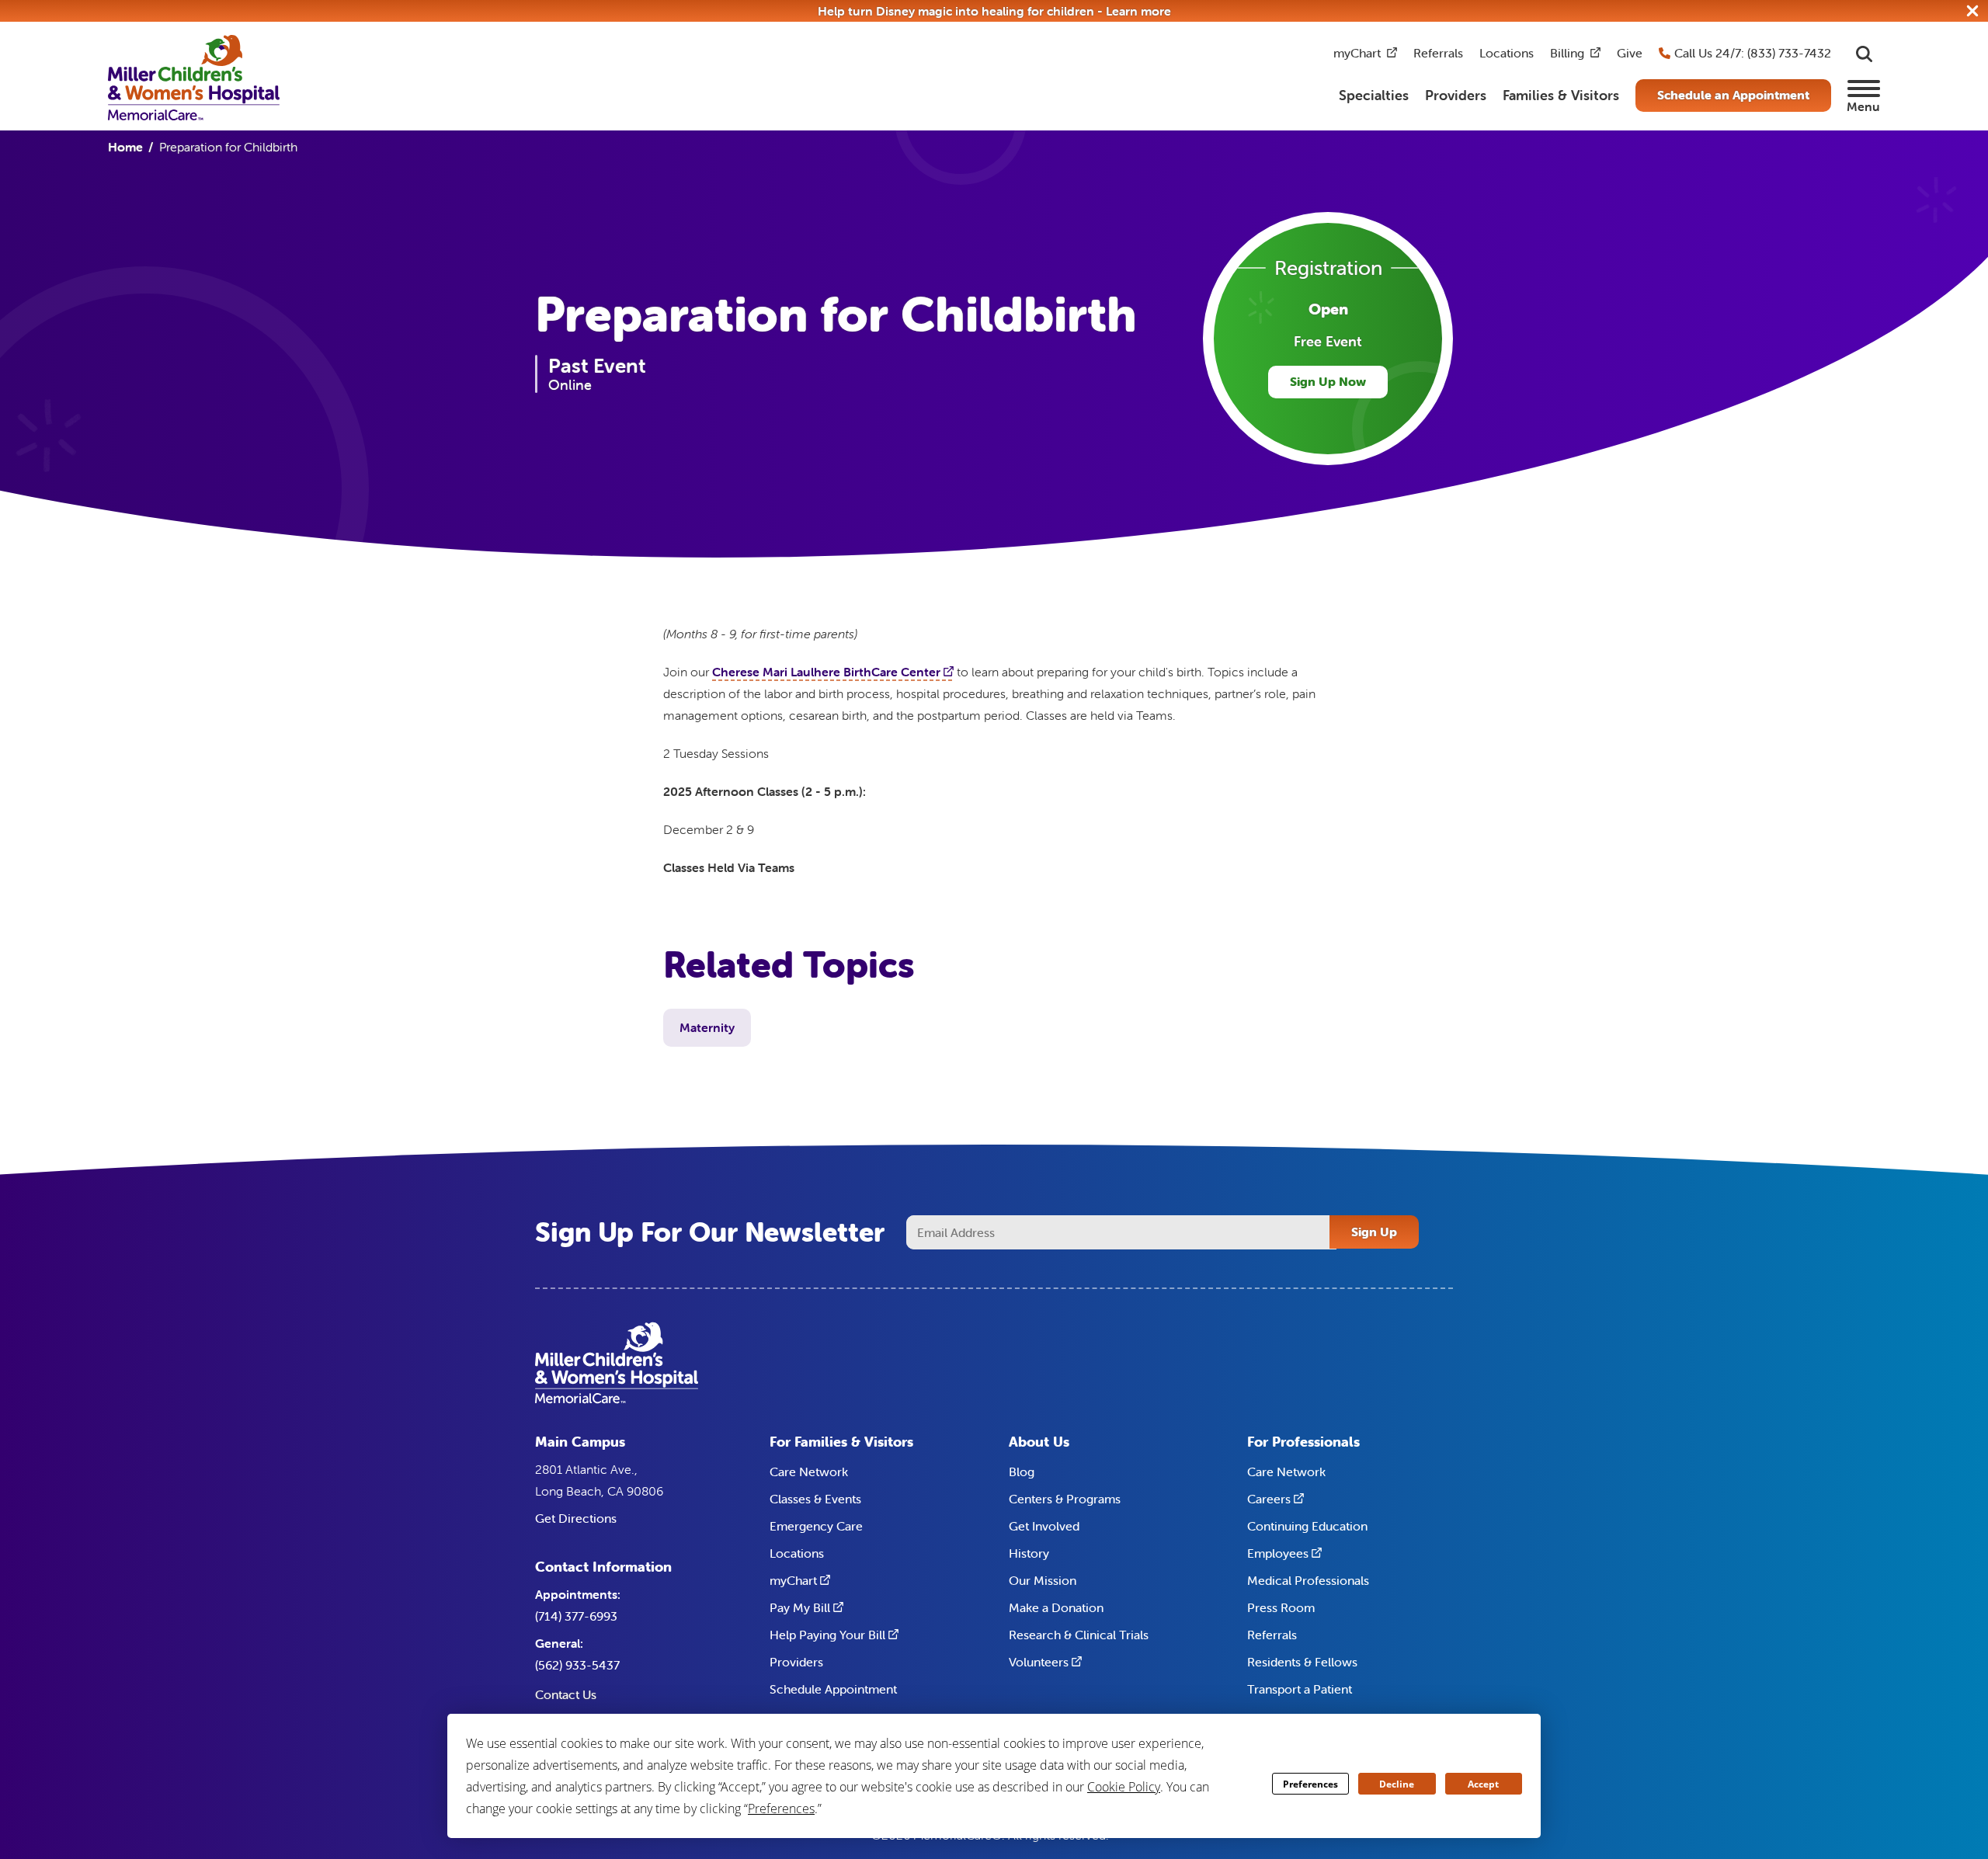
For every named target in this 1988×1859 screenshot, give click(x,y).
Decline (1397, 1784)
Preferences (1310, 1784)
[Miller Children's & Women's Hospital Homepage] (194, 76)
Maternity (707, 1027)
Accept (1483, 1784)
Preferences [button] (781, 1809)
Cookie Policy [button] (1124, 1787)
